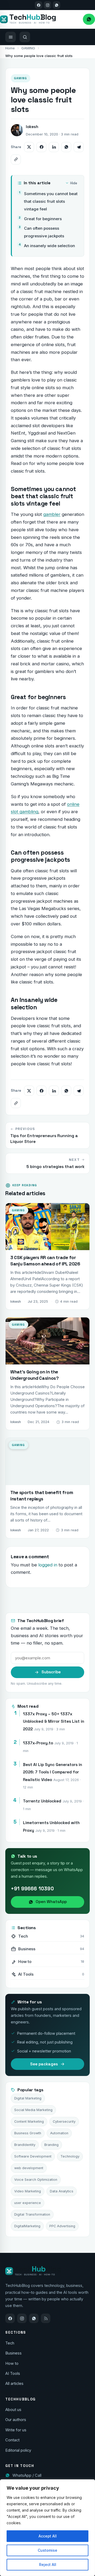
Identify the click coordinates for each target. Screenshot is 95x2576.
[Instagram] (47, 5)
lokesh (32, 127)
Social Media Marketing (33, 2110)
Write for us (16, 2430)
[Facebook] (39, 5)
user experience (28, 2203)
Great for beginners (43, 219)
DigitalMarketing (27, 2226)
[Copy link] (16, 159)
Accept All (48, 2536)
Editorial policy (18, 2450)
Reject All (48, 2565)
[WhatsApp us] (56, 5)
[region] (47, 2528)
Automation (59, 2133)
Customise (47, 2550)
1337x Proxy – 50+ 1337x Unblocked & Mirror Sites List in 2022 (54, 1721)
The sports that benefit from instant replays (42, 1496)
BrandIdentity (25, 2145)
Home (10, 48)
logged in (48, 1565)
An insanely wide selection (50, 246)
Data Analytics (62, 2191)
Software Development (33, 2156)
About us (13, 2410)
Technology (70, 2156)
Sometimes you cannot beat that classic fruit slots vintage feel (51, 201)
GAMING (28, 48)
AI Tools (13, 2374)
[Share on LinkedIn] (54, 147)
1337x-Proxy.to (38, 1743)
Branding (51, 2145)
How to (12, 2363)
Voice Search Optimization (36, 2180)
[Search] (25, 37)
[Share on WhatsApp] (66, 147)
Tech (10, 2343)
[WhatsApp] (34, 2318)
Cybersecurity (64, 2121)
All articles (14, 2384)
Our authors (16, 2420)
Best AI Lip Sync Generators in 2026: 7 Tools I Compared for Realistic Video (53, 1772)
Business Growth (28, 2133)
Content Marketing (29, 2121)
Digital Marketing (28, 2098)
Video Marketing (28, 2191)
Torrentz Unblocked (42, 1801)
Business (13, 2353)
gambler (52, 514)
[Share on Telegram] (79, 147)
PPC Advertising (62, 2226)
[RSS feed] (46, 2318)
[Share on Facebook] (41, 147)
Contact (12, 2440)
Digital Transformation (32, 2214)
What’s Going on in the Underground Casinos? (35, 1375)
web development (29, 2168)
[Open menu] (11, 37)
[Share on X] (29, 147)
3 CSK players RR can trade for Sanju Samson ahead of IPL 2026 (45, 1261)
